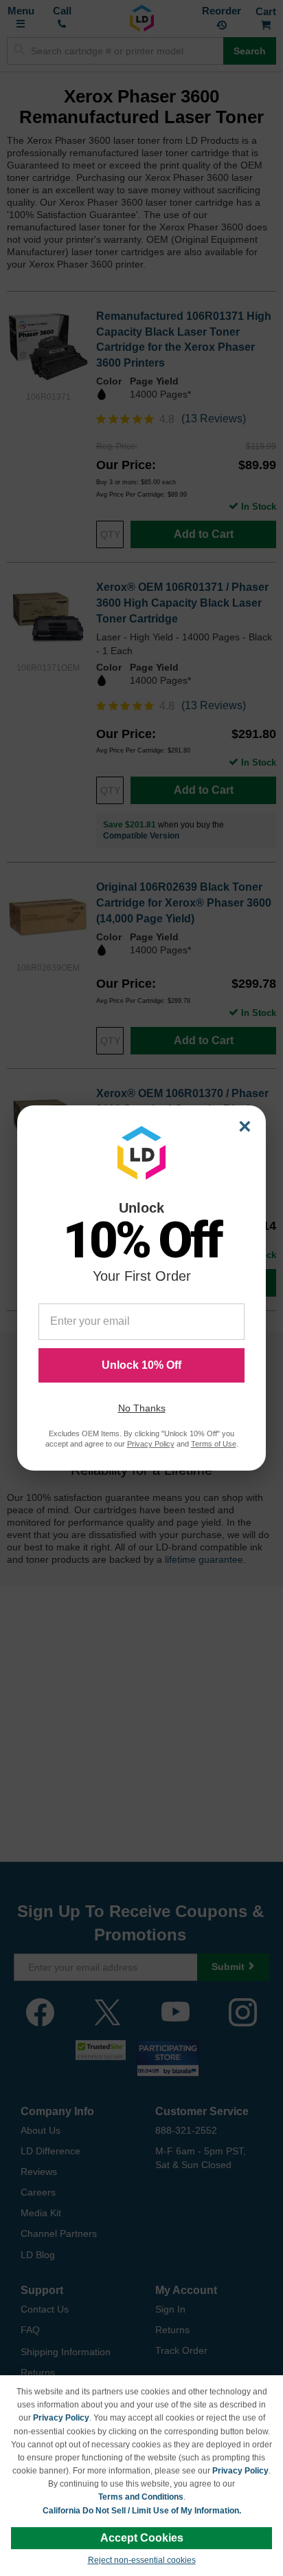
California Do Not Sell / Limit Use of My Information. (142, 2511)
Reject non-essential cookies (142, 2560)
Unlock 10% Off (141, 1365)
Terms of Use (214, 1444)
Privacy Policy (61, 2418)
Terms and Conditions (141, 2497)
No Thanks (142, 1408)
